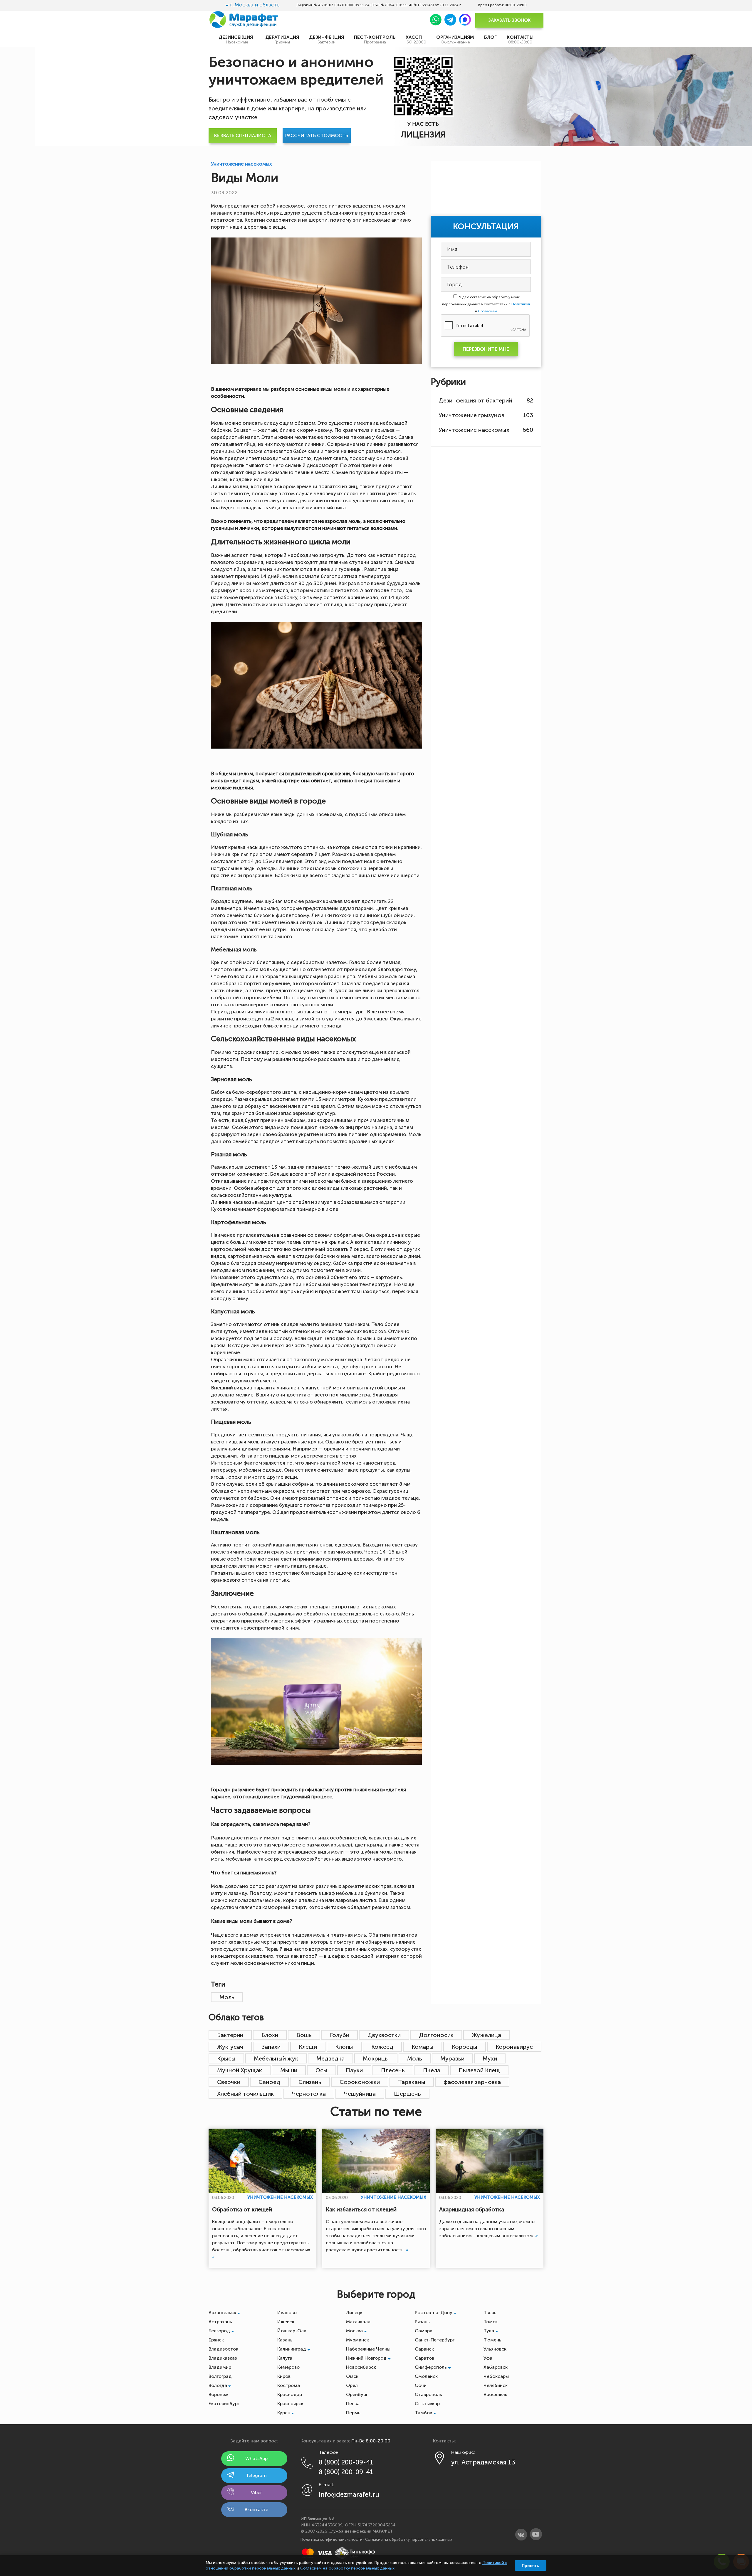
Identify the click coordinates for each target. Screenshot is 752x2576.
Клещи (308, 2047)
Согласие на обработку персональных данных (409, 2539)
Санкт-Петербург (435, 2340)
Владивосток (223, 2349)
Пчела (432, 2070)
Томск (491, 2322)
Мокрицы (376, 2058)
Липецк (354, 2313)
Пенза (353, 2404)
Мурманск (357, 2340)
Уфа (488, 2358)
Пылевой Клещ (479, 2070)
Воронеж (219, 2394)
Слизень (310, 2082)
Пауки (354, 2070)
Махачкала (358, 2322)
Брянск (216, 2340)
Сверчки (229, 2082)
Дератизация (282, 39)
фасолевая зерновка (472, 2082)
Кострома (289, 2385)
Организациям (455, 39)
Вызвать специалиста (243, 135)
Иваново (287, 2313)
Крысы (226, 2058)
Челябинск (496, 2385)
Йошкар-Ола (292, 2331)
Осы (322, 2070)
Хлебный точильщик (245, 2094)
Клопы (344, 2047)
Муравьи (452, 2058)
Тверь (490, 2313)
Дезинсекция (237, 39)
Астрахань (220, 2322)
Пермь (353, 2413)
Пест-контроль (375, 39)
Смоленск (426, 2376)
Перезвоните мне (486, 349)
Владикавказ (223, 2358)
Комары (423, 2047)
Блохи (270, 2035)
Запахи (271, 2047)
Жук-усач (230, 2047)
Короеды (465, 2047)
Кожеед (382, 2047)
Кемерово (288, 2367)
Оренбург (357, 2394)
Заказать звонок (509, 20)
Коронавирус (514, 2047)
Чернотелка (309, 2094)
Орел (352, 2385)
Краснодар (290, 2394)
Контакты (520, 39)
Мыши (289, 2070)
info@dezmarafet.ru (349, 2495)
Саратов (424, 2358)
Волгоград (220, 2376)
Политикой (521, 304)
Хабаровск (496, 2367)
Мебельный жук (276, 2058)
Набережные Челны (368, 2349)
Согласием (487, 311)
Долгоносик (436, 2035)
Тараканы (412, 2082)
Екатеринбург (224, 2404)
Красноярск (290, 2404)
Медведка (330, 2058)
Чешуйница (360, 2094)
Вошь (304, 2035)
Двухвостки (384, 2035)
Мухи (490, 2058)
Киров (284, 2376)
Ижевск (286, 2322)
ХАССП (416, 39)
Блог (490, 37)
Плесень (393, 2070)
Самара (424, 2331)
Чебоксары (496, 2376)
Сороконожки (360, 2082)
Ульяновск (495, 2349)
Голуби (340, 2035)
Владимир (220, 2367)
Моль (227, 1997)
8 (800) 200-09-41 (346, 2462)
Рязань (422, 2322)
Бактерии (230, 2035)
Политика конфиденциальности (331, 2539)
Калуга (285, 2358)
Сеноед (269, 2082)
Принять (531, 2565)
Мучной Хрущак (240, 2070)
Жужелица (486, 2035)
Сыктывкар (427, 2404)
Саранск (424, 2349)
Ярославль (495, 2394)
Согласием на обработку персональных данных (347, 2568)
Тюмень (492, 2340)
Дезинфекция (327, 39)
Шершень (407, 2094)
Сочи (421, 2385)
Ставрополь (428, 2394)
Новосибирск (361, 2367)
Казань (285, 2340)
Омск (352, 2376)
